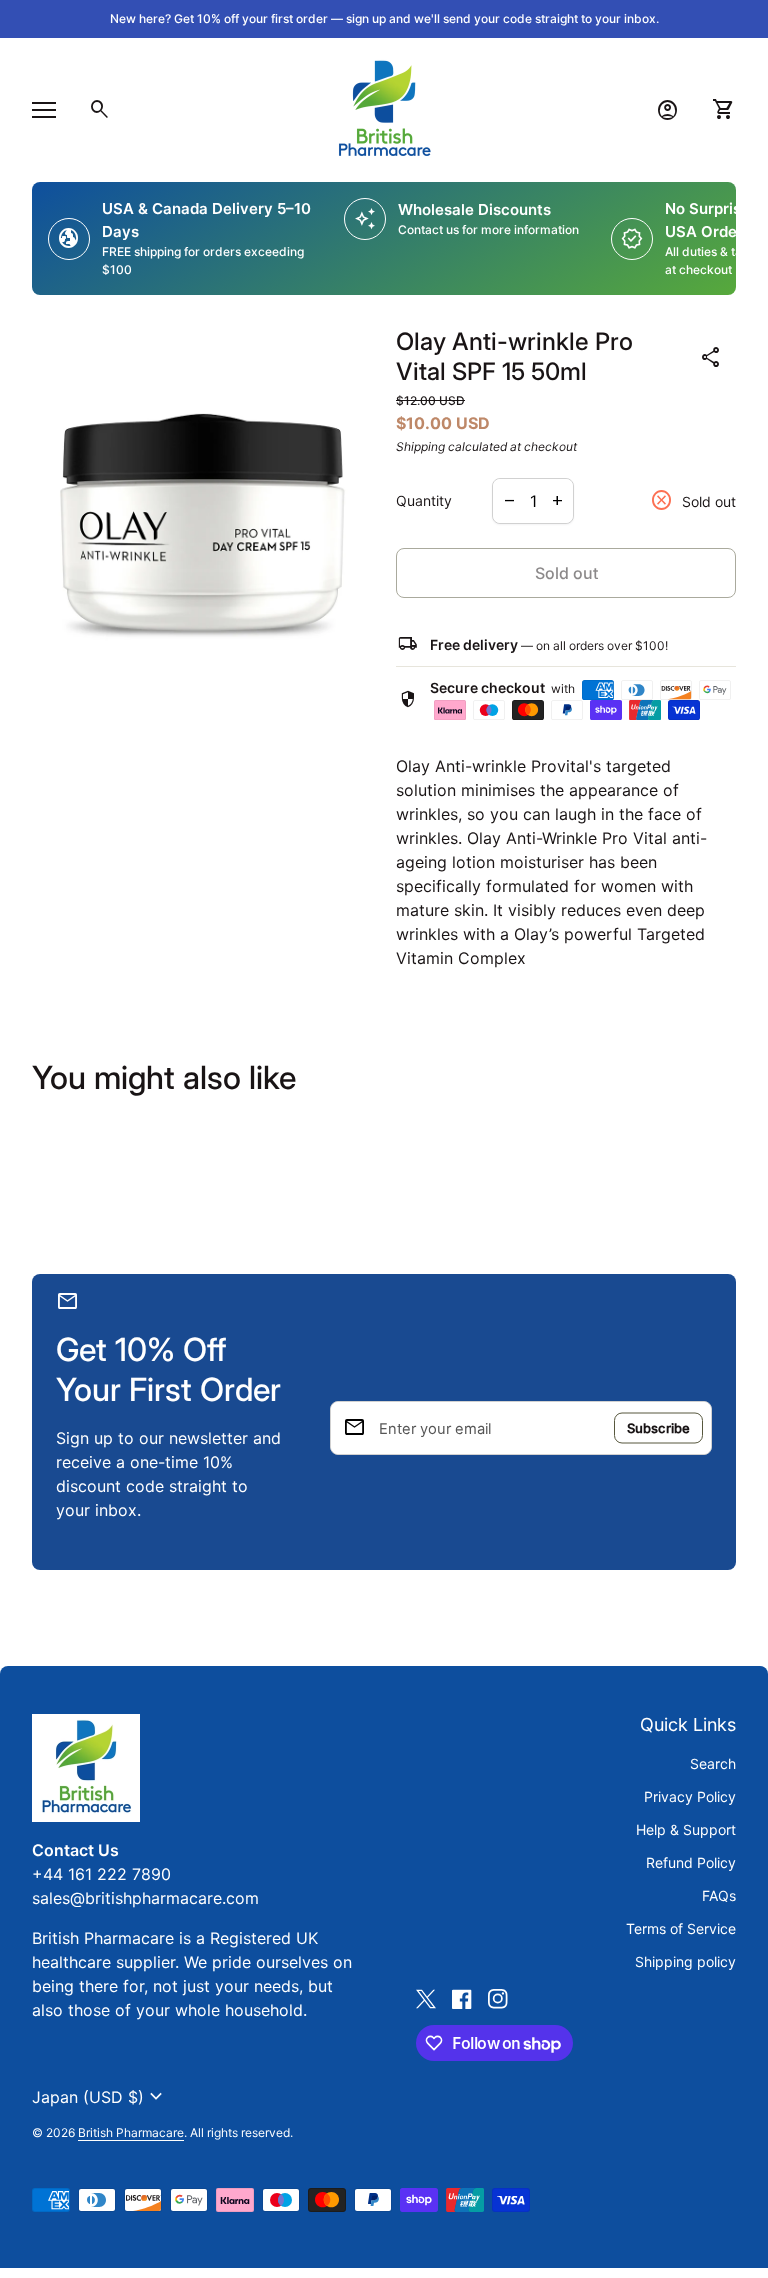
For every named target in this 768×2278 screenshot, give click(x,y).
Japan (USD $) (100, 2097)
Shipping (420, 446)
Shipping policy (685, 1961)
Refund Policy (691, 1862)
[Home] (384, 108)
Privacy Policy (690, 1796)
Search (713, 1763)
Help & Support (686, 1829)
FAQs (719, 1895)
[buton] (100, 2097)
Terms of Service (681, 1928)
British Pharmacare (131, 2132)
